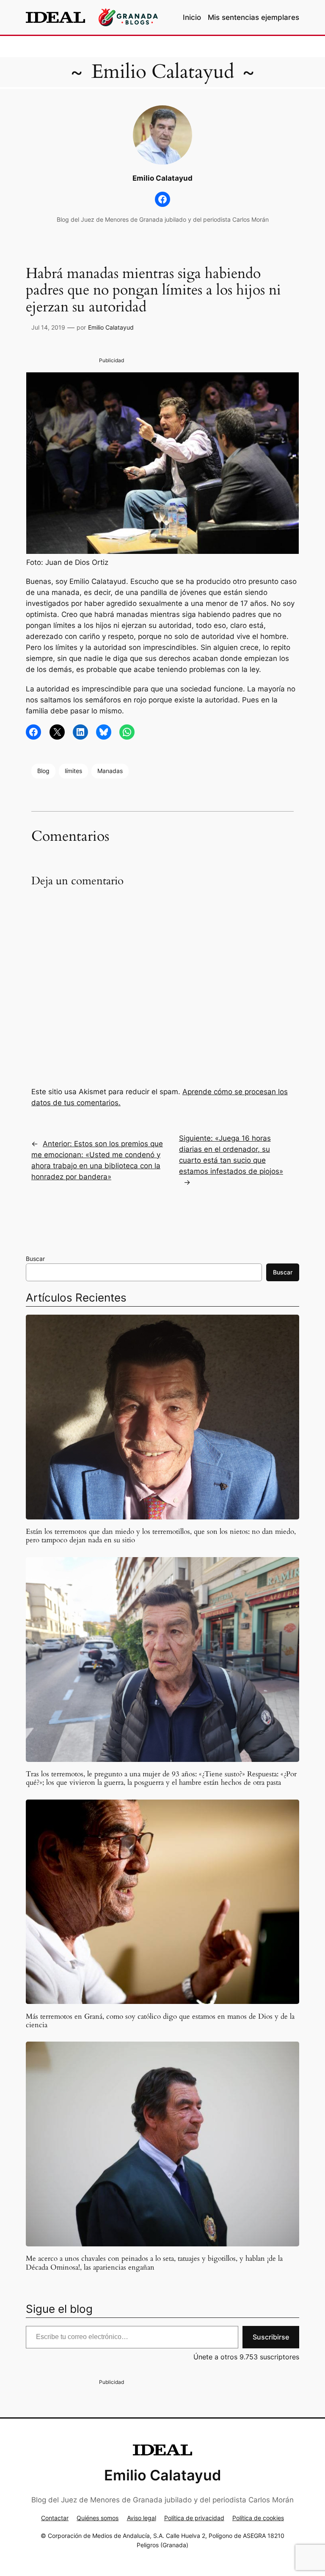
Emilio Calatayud (163, 72)
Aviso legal (142, 2518)
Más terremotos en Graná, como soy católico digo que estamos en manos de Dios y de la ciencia (160, 2021)
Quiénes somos (98, 2518)
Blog (43, 771)
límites (73, 771)
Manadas (110, 771)
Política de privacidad (194, 2518)
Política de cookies (258, 2518)
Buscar (35, 1259)
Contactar (55, 2518)
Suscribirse (271, 2337)
